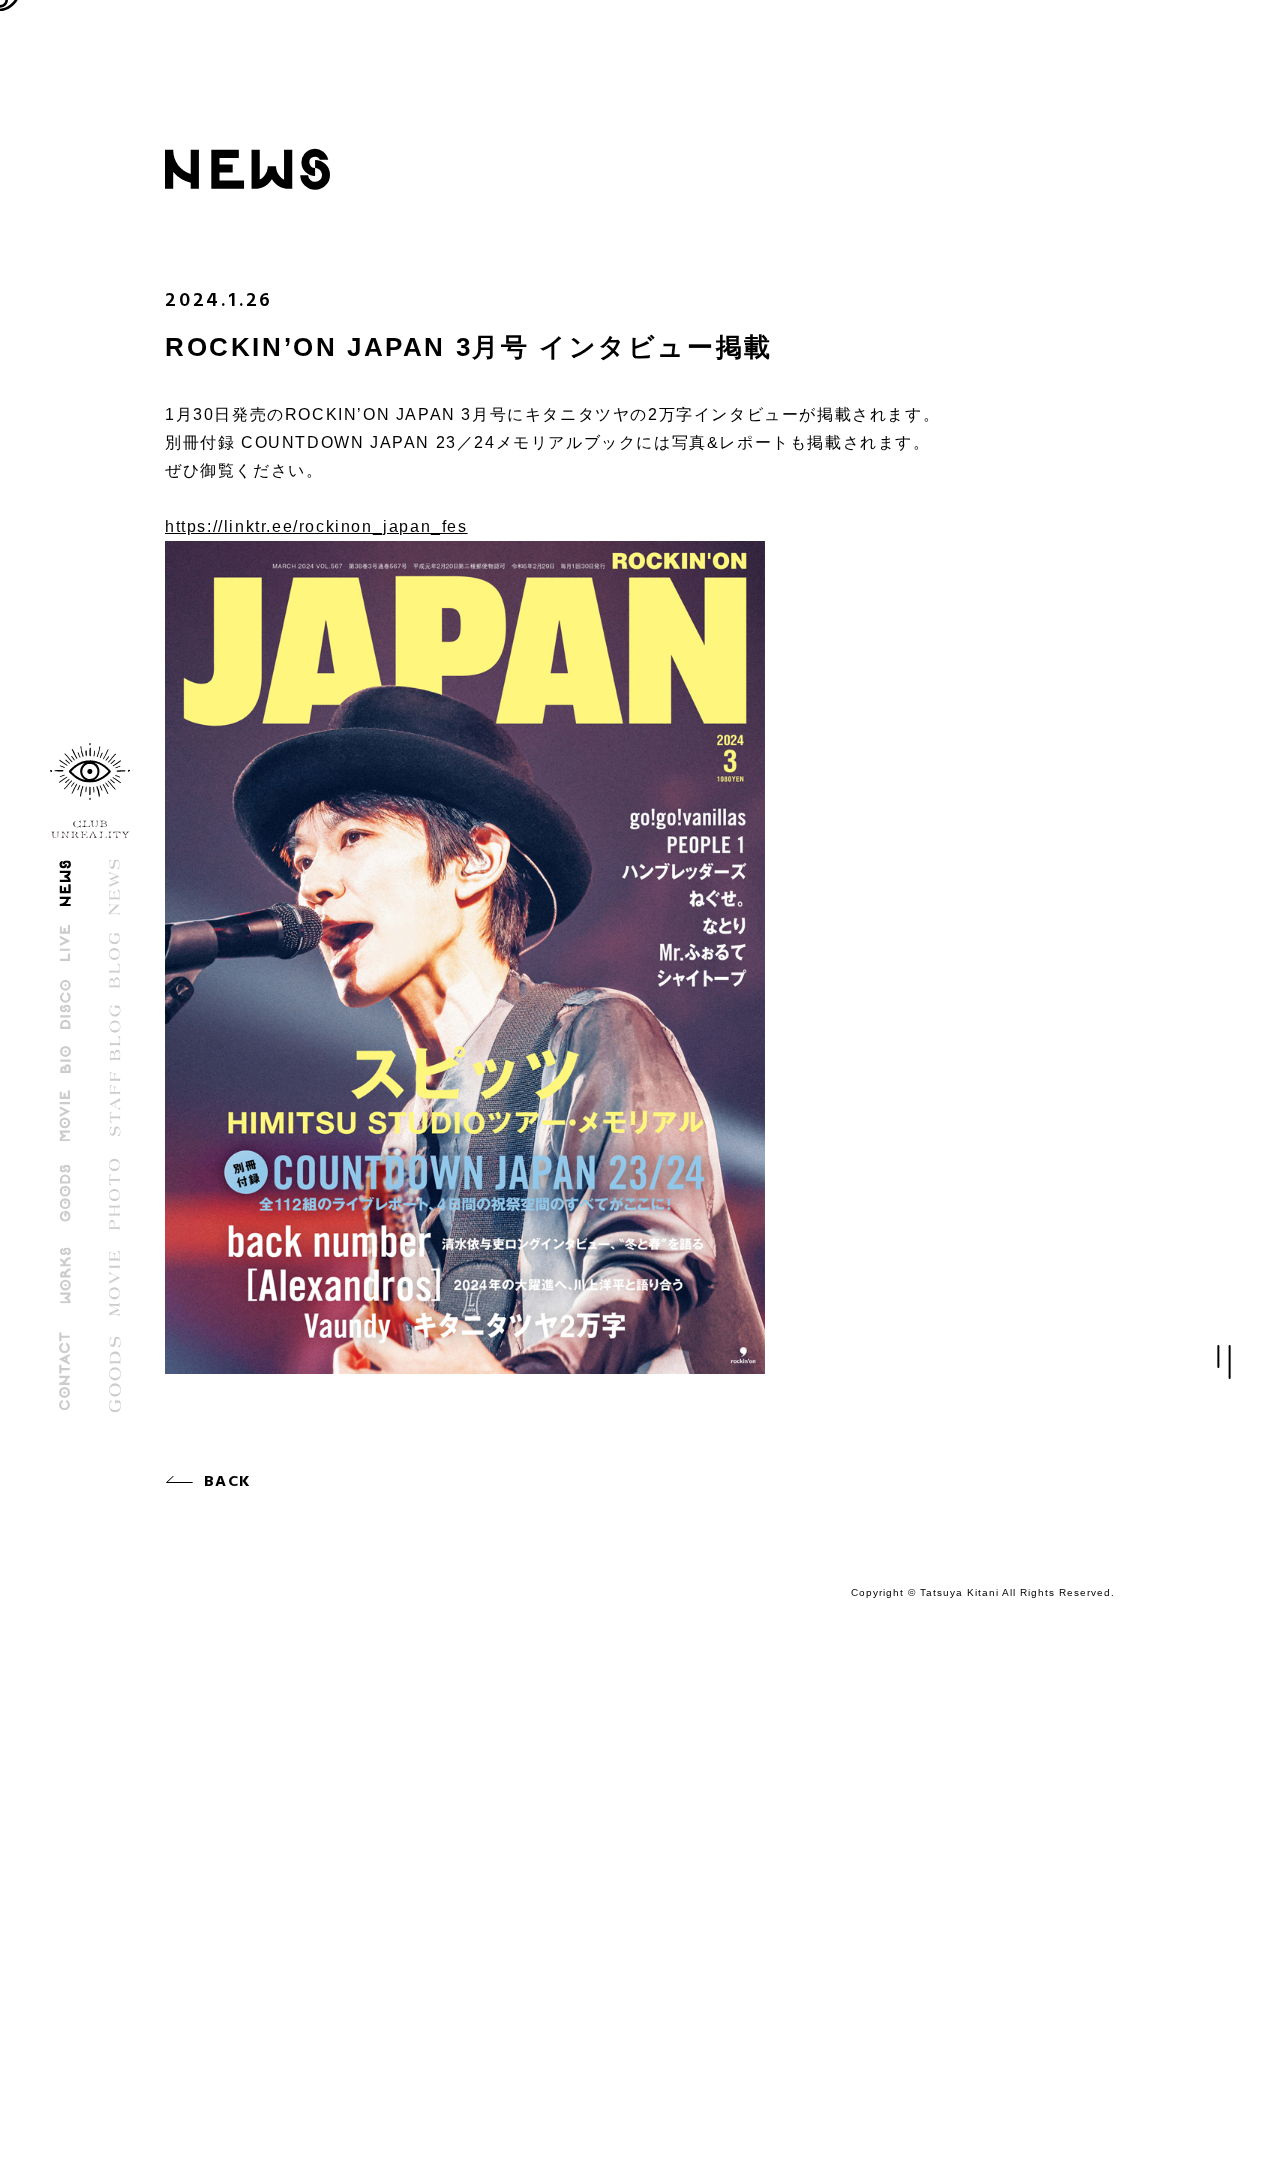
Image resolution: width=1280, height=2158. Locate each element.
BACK (227, 1482)
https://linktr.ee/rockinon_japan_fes (316, 526)
